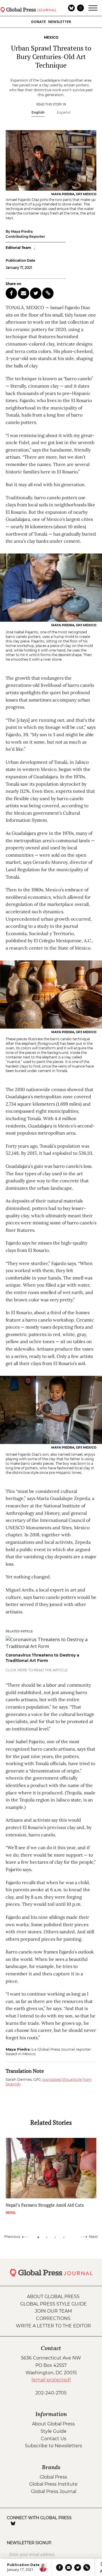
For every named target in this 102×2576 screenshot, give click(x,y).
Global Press (53, 2477)
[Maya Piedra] (43, 2567)
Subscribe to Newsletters (54, 2446)
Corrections (53, 2318)
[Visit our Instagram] (21, 2523)
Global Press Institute (53, 2484)
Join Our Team (53, 2311)
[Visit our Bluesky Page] (13, 2523)
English (38, 112)
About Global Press (53, 2297)
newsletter (60, 22)
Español (64, 112)
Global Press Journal (54, 2491)
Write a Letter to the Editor (53, 2326)
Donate (39, 22)
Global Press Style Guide (53, 2304)
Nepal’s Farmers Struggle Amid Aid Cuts (45, 2205)
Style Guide (54, 2431)
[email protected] (51, 2380)
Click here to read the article (37, 1670)
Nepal (11, 2212)
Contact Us (54, 2439)
